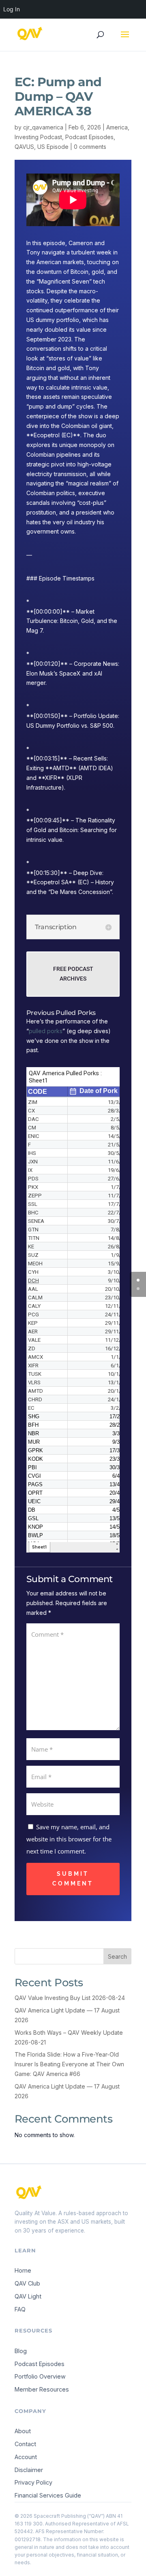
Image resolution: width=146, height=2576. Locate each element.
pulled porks (46, 1031)
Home (23, 2270)
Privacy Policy (33, 2482)
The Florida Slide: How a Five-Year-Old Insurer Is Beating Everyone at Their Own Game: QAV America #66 (69, 2064)
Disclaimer (29, 2470)
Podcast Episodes (89, 137)
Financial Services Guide (48, 2495)
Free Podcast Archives (73, 974)
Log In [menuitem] (12, 9)
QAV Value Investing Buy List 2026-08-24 (70, 1998)
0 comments (90, 147)
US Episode (53, 147)
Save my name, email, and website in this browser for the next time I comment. (69, 1839)
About (23, 2431)
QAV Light (28, 2296)
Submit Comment (73, 1879)
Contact (25, 2444)
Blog (21, 2351)
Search (117, 1956)
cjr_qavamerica (43, 127)
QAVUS (24, 147)
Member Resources (42, 2389)
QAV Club (27, 2283)
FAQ (20, 2309)
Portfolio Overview (40, 2376)
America (117, 127)
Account (26, 2457)
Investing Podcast (38, 137)
